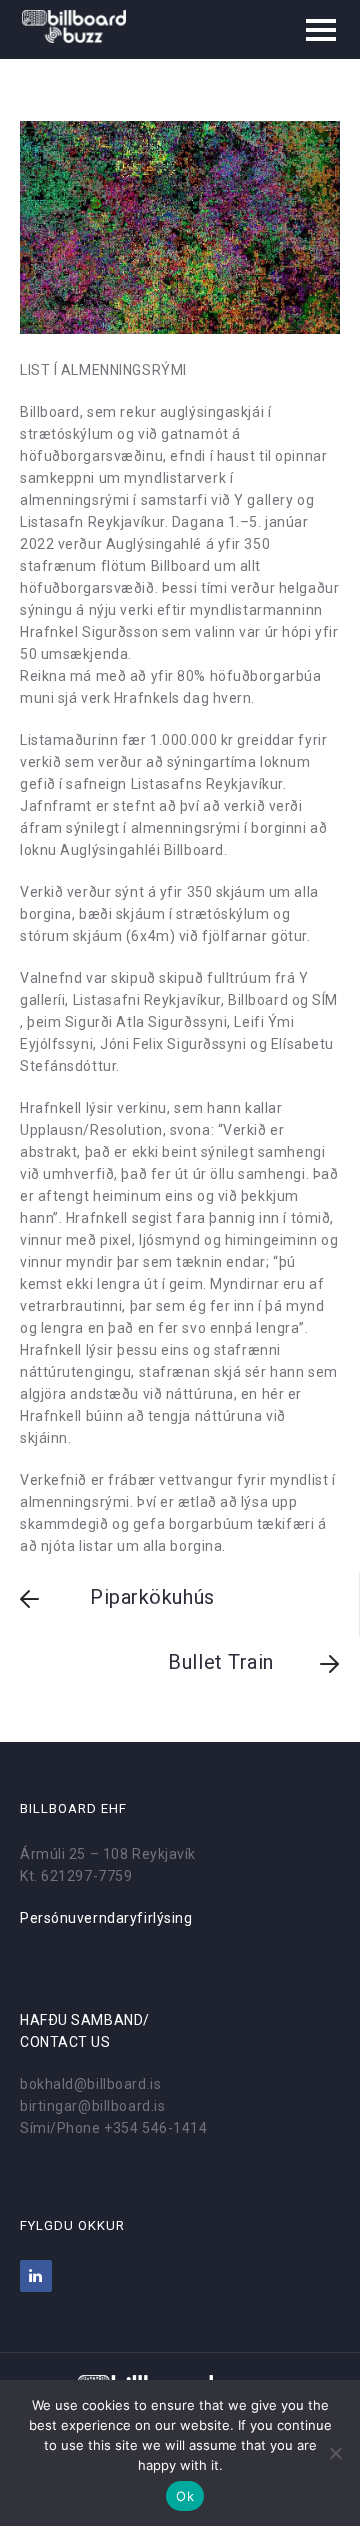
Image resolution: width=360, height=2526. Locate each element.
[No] (335, 2453)
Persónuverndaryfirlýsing (106, 1918)
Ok (185, 2496)
